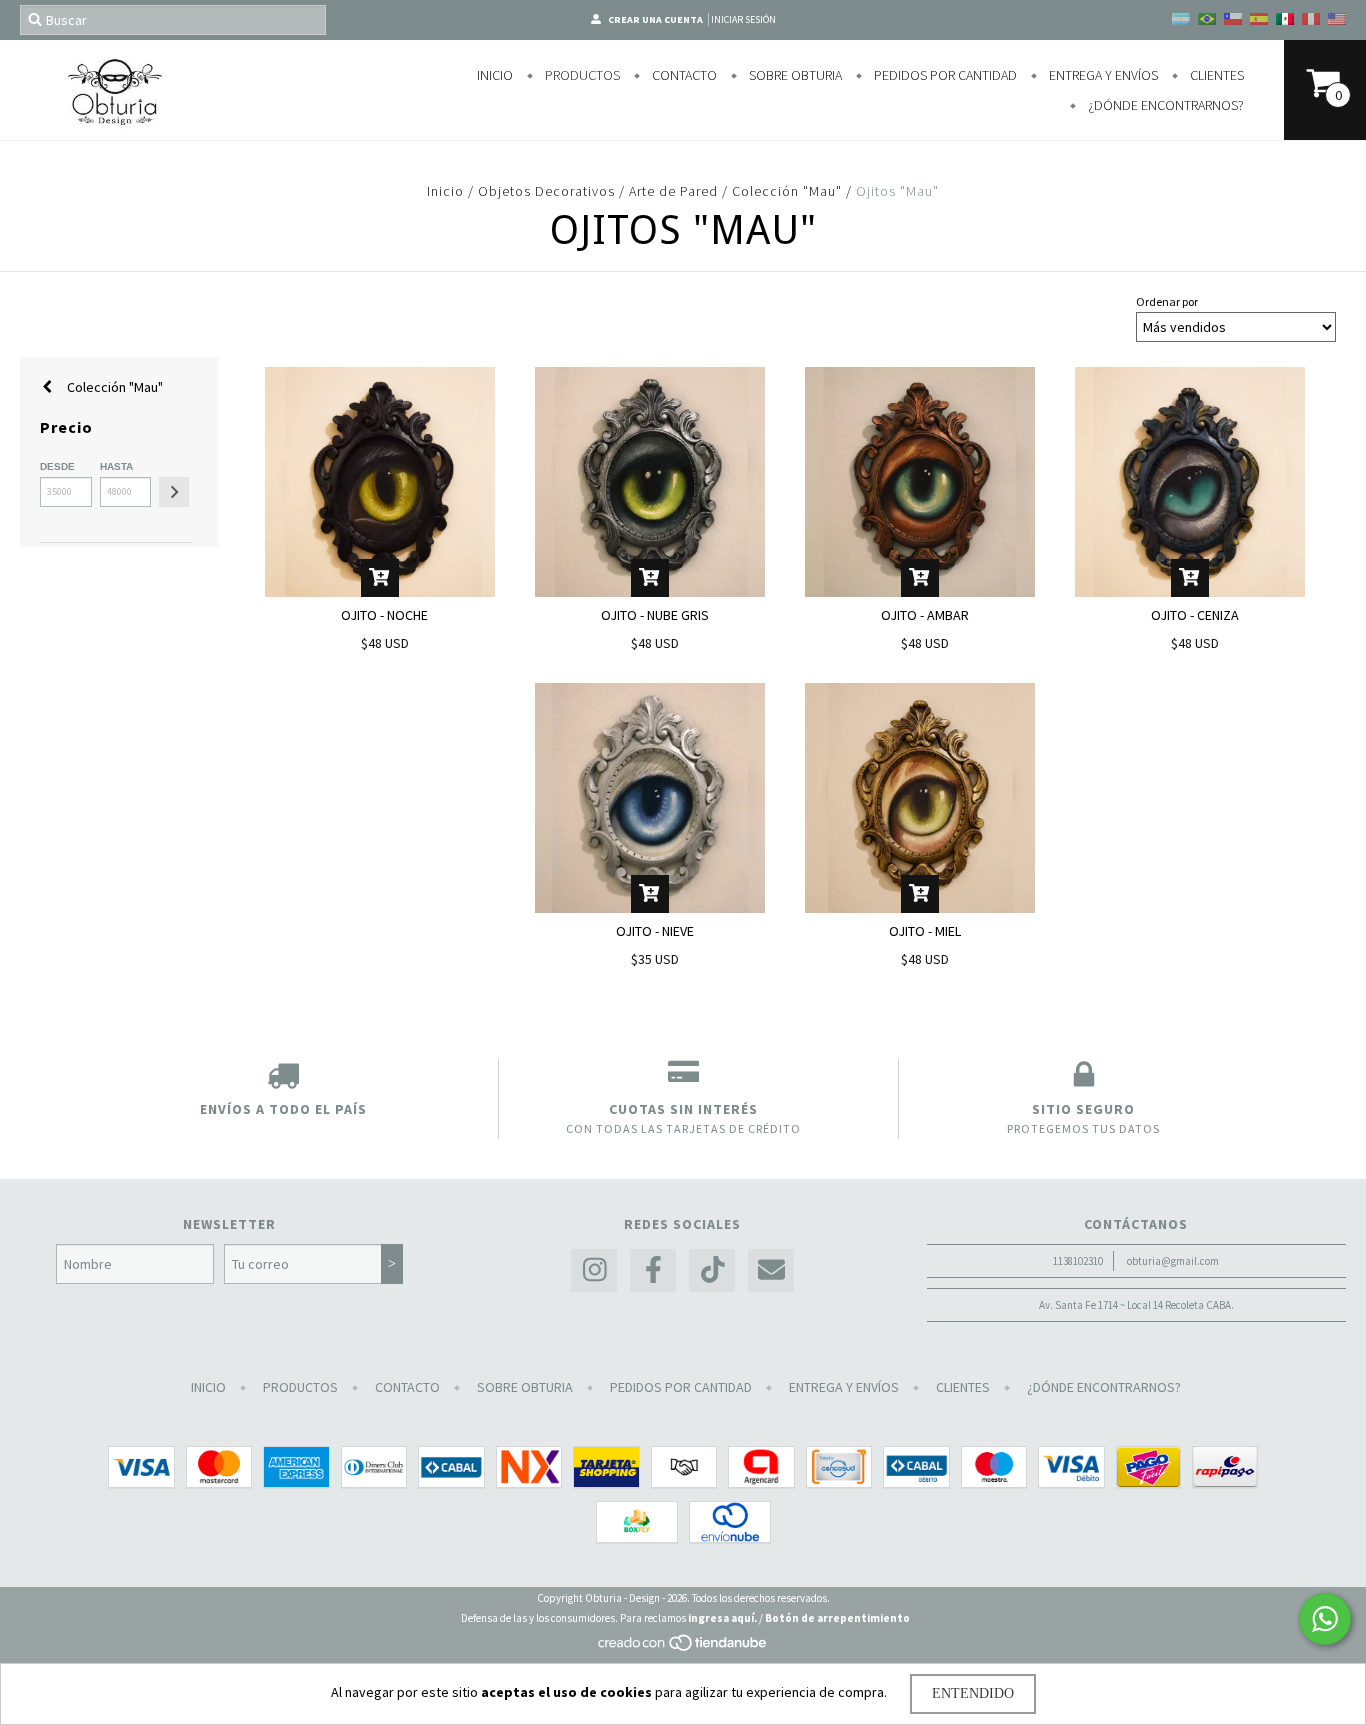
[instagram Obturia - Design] (594, 1270)
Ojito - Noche (384, 615)
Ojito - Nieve (655, 931)
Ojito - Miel (925, 931)
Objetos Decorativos (546, 191)
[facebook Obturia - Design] (653, 1270)
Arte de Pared (675, 191)
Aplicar (174, 492)
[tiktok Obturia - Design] (712, 1270)
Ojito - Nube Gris (655, 615)
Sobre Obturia (794, 75)
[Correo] (771, 1270)
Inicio (495, 75)
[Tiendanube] (683, 1648)
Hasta (116, 466)
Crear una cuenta (655, 19)
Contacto (683, 75)
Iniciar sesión (743, 19)
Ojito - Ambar (925, 615)
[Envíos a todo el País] (283, 1079)
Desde (57, 466)
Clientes (1215, 75)
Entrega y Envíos (1102, 75)
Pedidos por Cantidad (944, 75)
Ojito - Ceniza (1195, 615)
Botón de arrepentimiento (837, 1618)
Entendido (973, 1693)
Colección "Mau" (787, 191)
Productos (581, 75)
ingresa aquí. (722, 1618)
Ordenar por (1167, 301)
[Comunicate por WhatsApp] (1325, 1619)
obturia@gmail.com (1173, 1261)
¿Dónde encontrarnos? (1164, 105)
